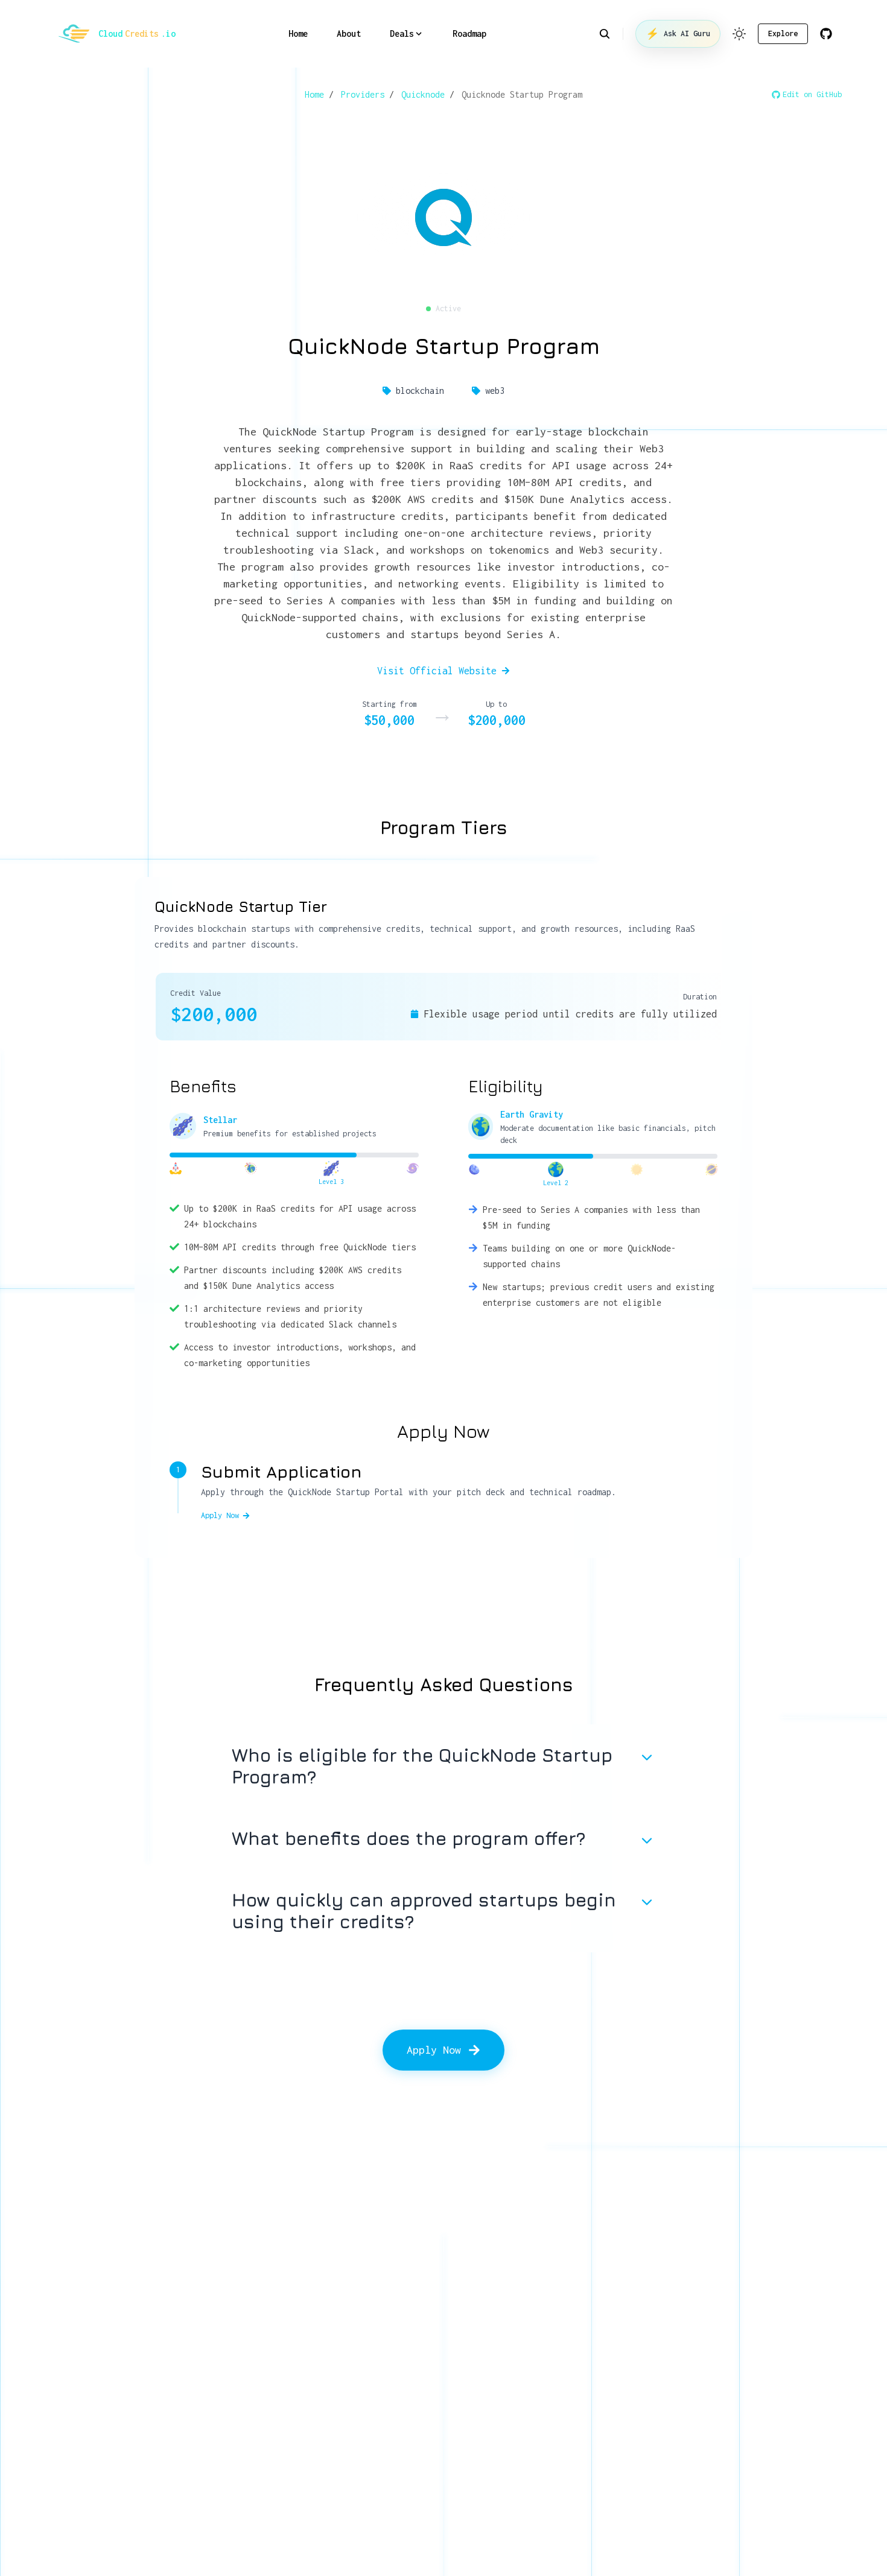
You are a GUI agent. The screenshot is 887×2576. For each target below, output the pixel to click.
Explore (783, 33)
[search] (611, 34)
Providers (363, 94)
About (349, 33)
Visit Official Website (437, 671)
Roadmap (469, 33)
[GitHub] (826, 34)
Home (298, 33)
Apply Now (220, 1515)
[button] (739, 34)
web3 (495, 391)
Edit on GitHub (812, 94)
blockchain (420, 391)
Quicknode (423, 94)
